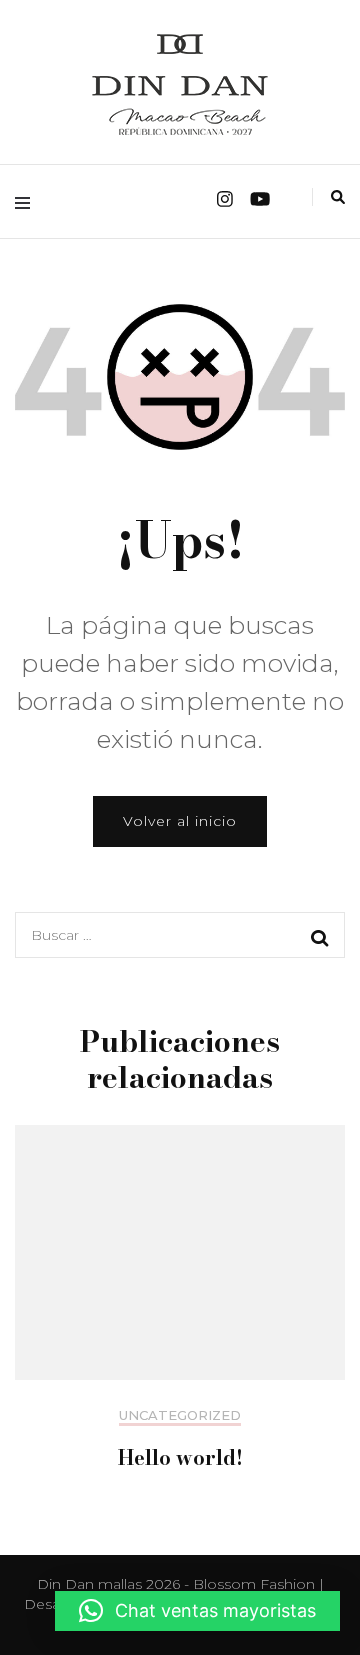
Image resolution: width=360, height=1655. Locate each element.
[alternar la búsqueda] (338, 197)
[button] (197, 1611)
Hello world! (180, 1457)
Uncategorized (180, 1415)
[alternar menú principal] (27, 201)
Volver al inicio (180, 821)
